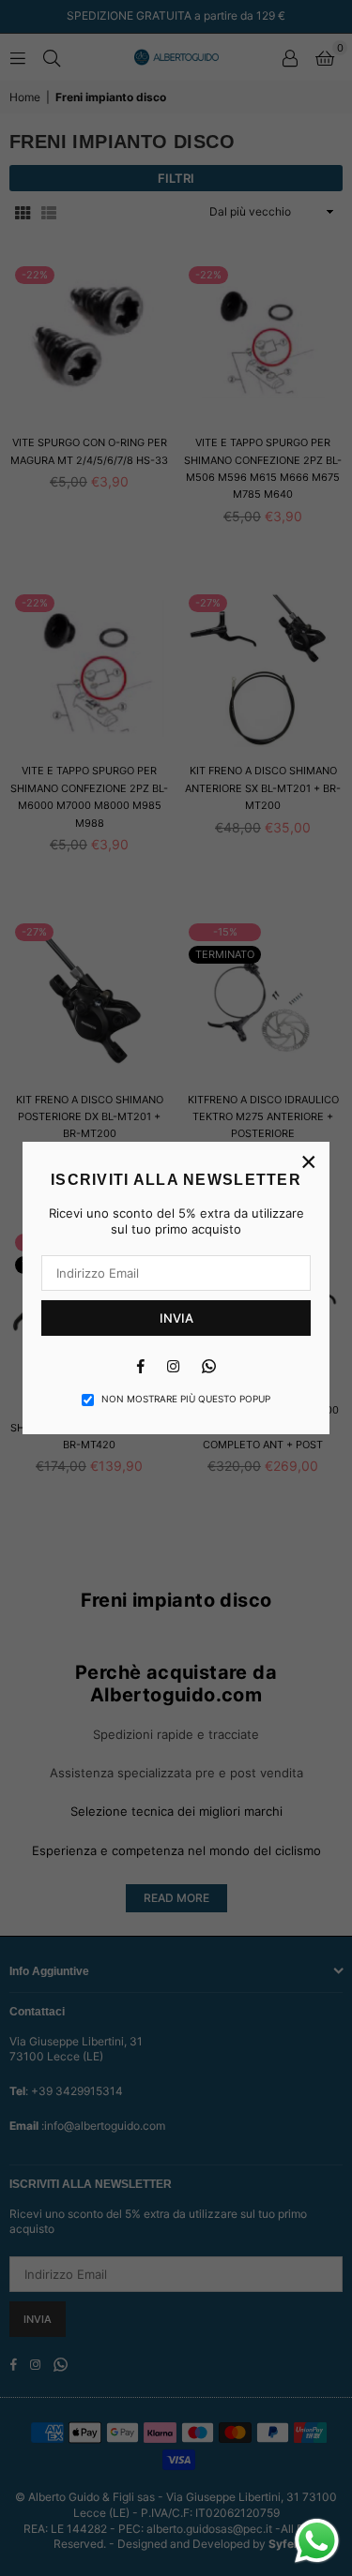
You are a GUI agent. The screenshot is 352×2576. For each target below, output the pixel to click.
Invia (176, 1318)
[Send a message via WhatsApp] (317, 2541)
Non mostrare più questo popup (186, 1399)
